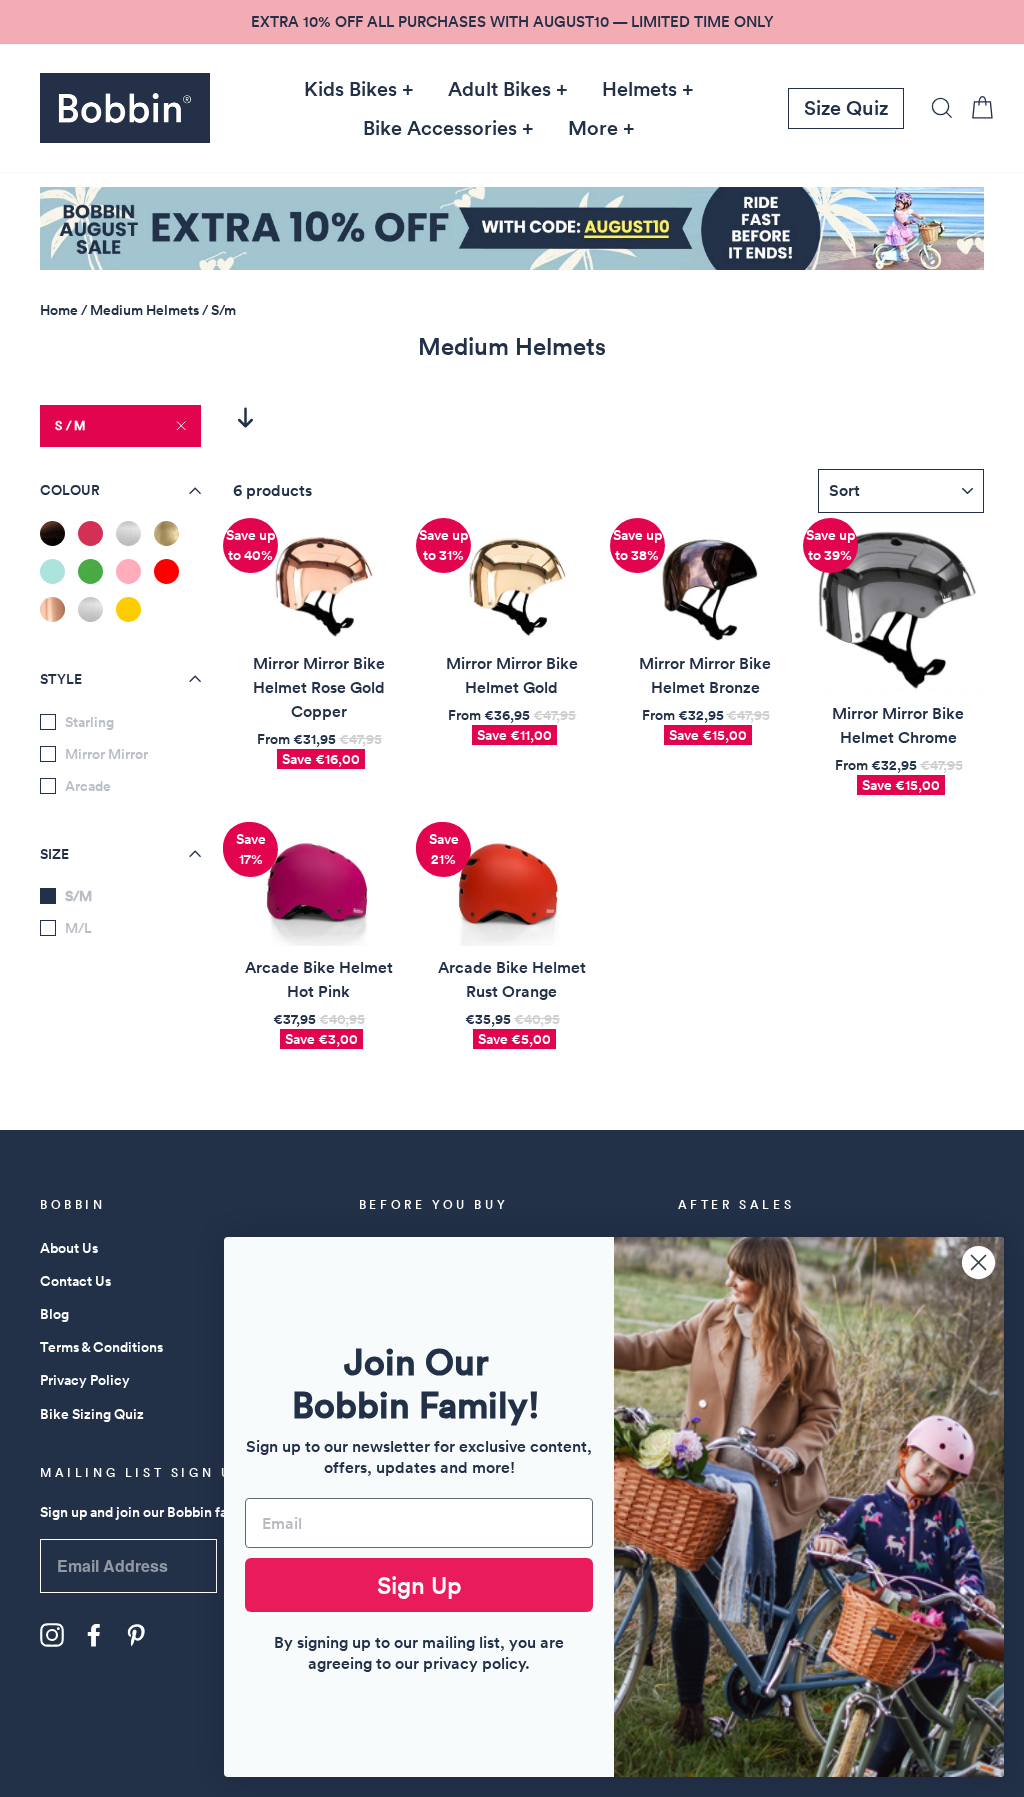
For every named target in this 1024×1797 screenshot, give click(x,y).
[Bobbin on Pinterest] (136, 1635)
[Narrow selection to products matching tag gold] (166, 533)
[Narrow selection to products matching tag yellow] (128, 609)
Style (61, 679)
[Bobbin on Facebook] (94, 1635)
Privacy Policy (85, 1380)
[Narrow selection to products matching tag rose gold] (52, 609)
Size (54, 854)
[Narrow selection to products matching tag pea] (90, 571)
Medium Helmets (144, 310)
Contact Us (75, 1281)
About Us (69, 1248)
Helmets (639, 89)
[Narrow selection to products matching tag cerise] (90, 533)
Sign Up (419, 1585)
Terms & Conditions (101, 1347)
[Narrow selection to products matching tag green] (52, 571)
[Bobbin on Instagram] (52, 1635)
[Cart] (976, 107)
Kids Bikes (350, 89)
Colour (70, 490)
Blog (54, 1314)
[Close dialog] (978, 1262)
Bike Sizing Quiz (92, 1414)
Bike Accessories (440, 128)
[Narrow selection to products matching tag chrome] (128, 533)
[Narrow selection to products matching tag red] (166, 571)
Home (59, 310)
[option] (512, 22)
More (593, 128)
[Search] (936, 107)
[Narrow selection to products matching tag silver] (90, 609)
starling (89, 722)
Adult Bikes (499, 89)
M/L (78, 928)
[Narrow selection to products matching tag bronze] (52, 533)
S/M (72, 425)
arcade (88, 786)
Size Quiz (846, 108)
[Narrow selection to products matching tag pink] (128, 571)
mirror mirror (106, 754)
